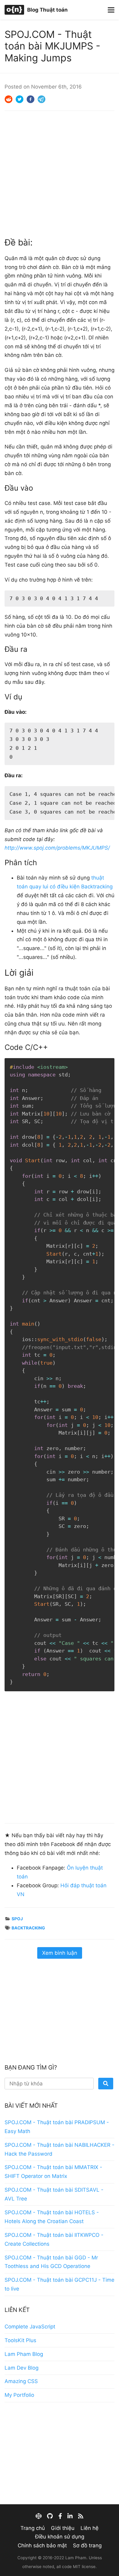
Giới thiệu (63, 2528)
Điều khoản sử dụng (60, 2537)
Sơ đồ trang (87, 2545)
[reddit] (9, 99)
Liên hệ (90, 2528)
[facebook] (31, 99)
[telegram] (41, 99)
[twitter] (20, 99)
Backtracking (28, 1928)
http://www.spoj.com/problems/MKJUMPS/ (57, 848)
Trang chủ (33, 2528)
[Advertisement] (60, 173)
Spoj (17, 1919)
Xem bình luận (60, 1953)
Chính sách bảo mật (42, 2545)
